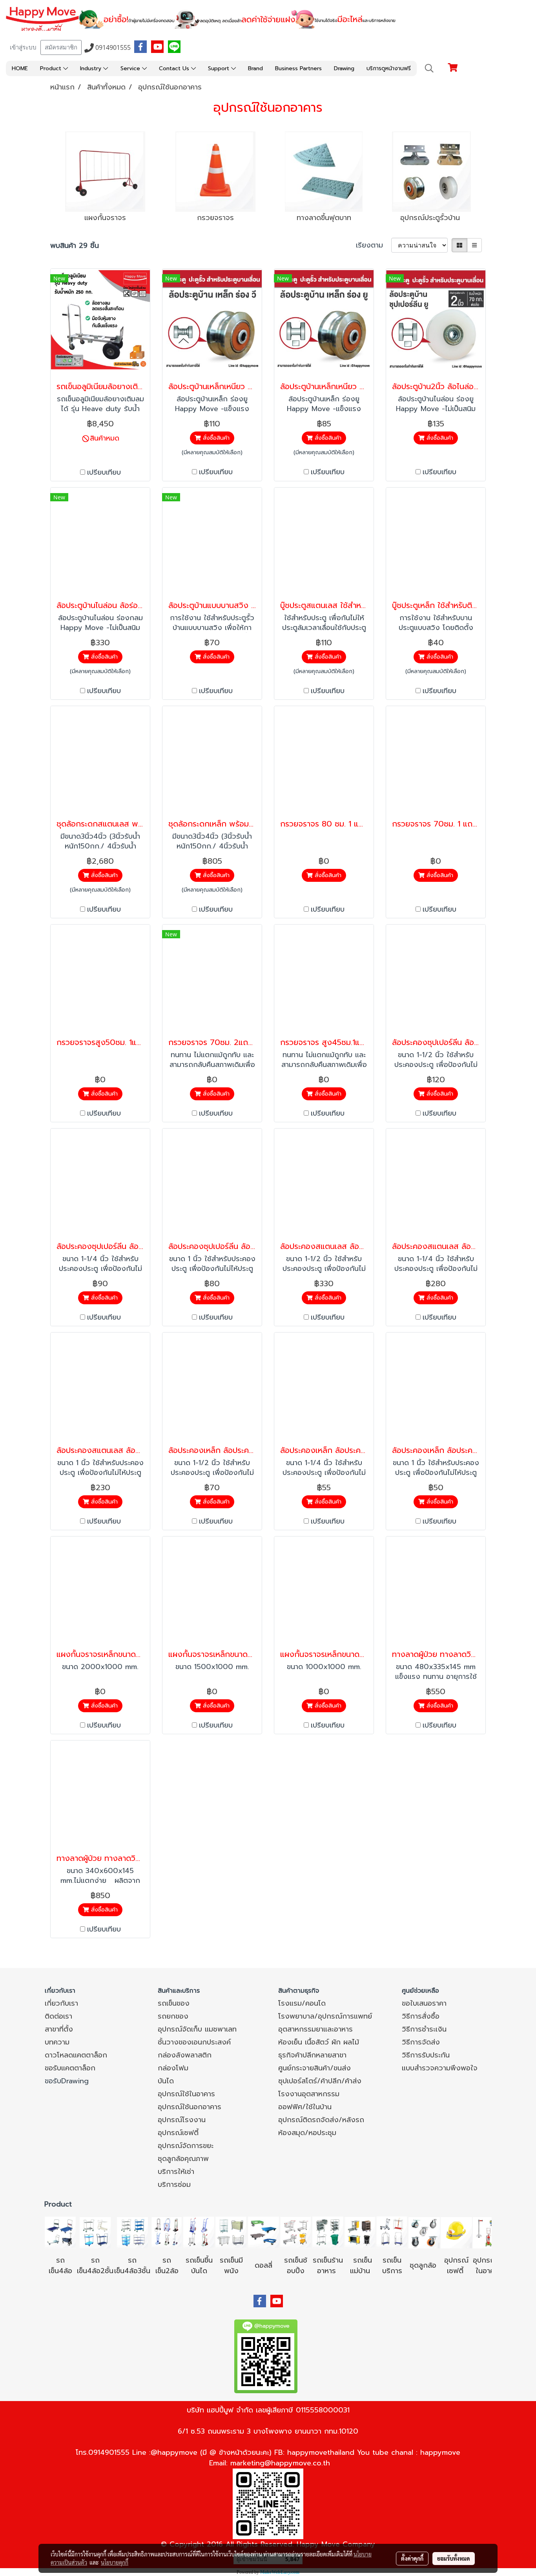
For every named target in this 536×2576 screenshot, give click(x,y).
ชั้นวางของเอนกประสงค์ (194, 2042)
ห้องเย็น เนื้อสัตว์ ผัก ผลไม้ (319, 2042)
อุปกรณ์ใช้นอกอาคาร (190, 2107)
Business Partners (298, 68)
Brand (255, 68)
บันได (166, 2081)
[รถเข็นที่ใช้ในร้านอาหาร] (328, 2232)
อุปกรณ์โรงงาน (182, 2120)
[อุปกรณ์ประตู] (432, 172)
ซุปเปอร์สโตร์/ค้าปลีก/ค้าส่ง (320, 2081)
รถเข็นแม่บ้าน (361, 2266)
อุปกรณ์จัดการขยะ (186, 2146)
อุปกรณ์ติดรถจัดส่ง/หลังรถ (321, 2120)
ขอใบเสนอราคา (424, 2003)
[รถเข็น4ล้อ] (60, 2232)
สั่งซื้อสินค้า (215, 438)
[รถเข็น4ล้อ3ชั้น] (132, 2232)
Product (52, 68)
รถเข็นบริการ (392, 2266)
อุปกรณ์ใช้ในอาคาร (186, 2094)
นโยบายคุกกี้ (115, 2562)
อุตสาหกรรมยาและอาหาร (315, 2029)
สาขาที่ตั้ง (59, 2029)
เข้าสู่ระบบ (23, 47)
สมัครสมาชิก (61, 47)
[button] (429, 68)
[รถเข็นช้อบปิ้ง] (295, 2232)
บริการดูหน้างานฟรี (389, 68)
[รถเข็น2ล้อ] (167, 2232)
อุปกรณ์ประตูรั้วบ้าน (430, 218)
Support (220, 68)
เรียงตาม (374, 245)
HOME (20, 68)
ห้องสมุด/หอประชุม (307, 2133)
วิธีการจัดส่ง (421, 2042)
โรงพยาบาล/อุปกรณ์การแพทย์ (325, 2016)
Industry (92, 68)
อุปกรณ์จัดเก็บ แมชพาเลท (197, 2029)
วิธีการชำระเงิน (424, 2029)
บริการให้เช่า (176, 2172)
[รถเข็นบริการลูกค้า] (392, 2232)
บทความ (57, 2042)
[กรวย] (216, 172)
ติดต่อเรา (58, 2016)
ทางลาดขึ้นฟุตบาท (324, 218)
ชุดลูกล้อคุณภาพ (183, 2159)
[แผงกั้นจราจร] (105, 172)
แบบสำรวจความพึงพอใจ (440, 2068)
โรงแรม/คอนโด (302, 2003)
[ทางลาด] (324, 172)
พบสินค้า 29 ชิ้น (75, 246)
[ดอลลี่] (263, 2232)
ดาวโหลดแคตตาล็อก (76, 2055)
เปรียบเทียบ (104, 472)
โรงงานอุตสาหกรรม (309, 2094)
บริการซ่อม (174, 2185)
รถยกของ (173, 2016)
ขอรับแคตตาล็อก (70, 2068)
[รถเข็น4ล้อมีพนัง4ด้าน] (231, 2232)
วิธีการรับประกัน (426, 2055)
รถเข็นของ (174, 2003)
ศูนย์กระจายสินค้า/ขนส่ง (314, 2068)
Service (131, 68)
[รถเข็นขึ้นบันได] (199, 2232)
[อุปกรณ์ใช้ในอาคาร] (465, 2271)
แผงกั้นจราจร (105, 218)
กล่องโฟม (173, 2068)
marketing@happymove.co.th (280, 2463)
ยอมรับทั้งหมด (454, 2558)
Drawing (344, 68)
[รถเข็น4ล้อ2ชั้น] (95, 2232)
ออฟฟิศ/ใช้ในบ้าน (305, 2107)
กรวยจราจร (215, 218)
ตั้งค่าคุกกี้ (412, 2558)
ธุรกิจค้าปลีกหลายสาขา (312, 2055)
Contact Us (175, 68)
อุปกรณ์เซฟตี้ (178, 2133)
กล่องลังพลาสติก (185, 2055)
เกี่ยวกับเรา (61, 2003)
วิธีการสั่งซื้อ (421, 2016)
